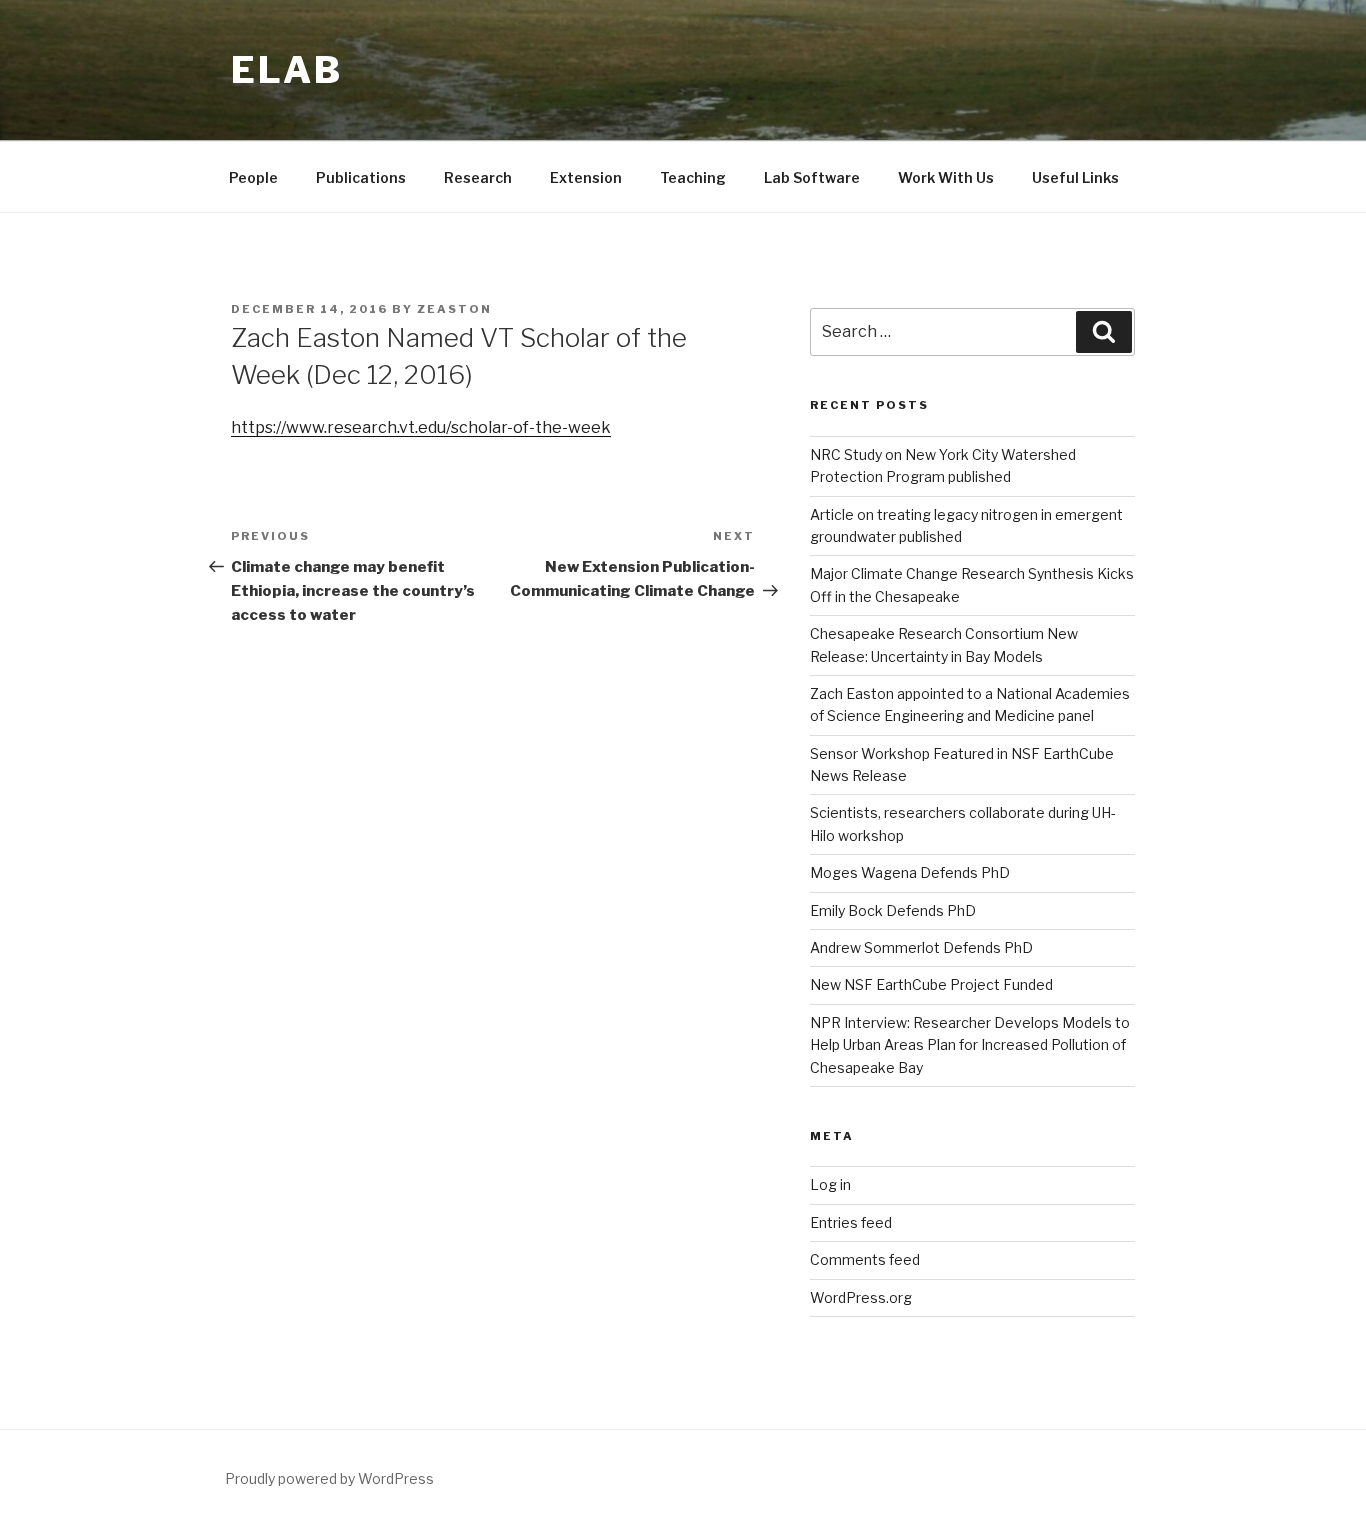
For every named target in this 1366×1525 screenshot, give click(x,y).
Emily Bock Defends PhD (893, 910)
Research (478, 177)
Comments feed (865, 1259)
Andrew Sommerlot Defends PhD (921, 947)
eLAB (287, 70)
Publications (361, 177)
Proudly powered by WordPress (329, 1478)
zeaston (454, 309)
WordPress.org (861, 1297)
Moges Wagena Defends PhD (910, 872)
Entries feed (851, 1222)
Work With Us (946, 177)
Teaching (693, 177)
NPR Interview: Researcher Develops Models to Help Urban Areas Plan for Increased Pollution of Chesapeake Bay (970, 1045)
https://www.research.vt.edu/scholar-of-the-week (421, 427)
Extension (586, 177)
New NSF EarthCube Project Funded (931, 984)
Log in (830, 1184)
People (253, 177)
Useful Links (1075, 177)
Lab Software (812, 177)
